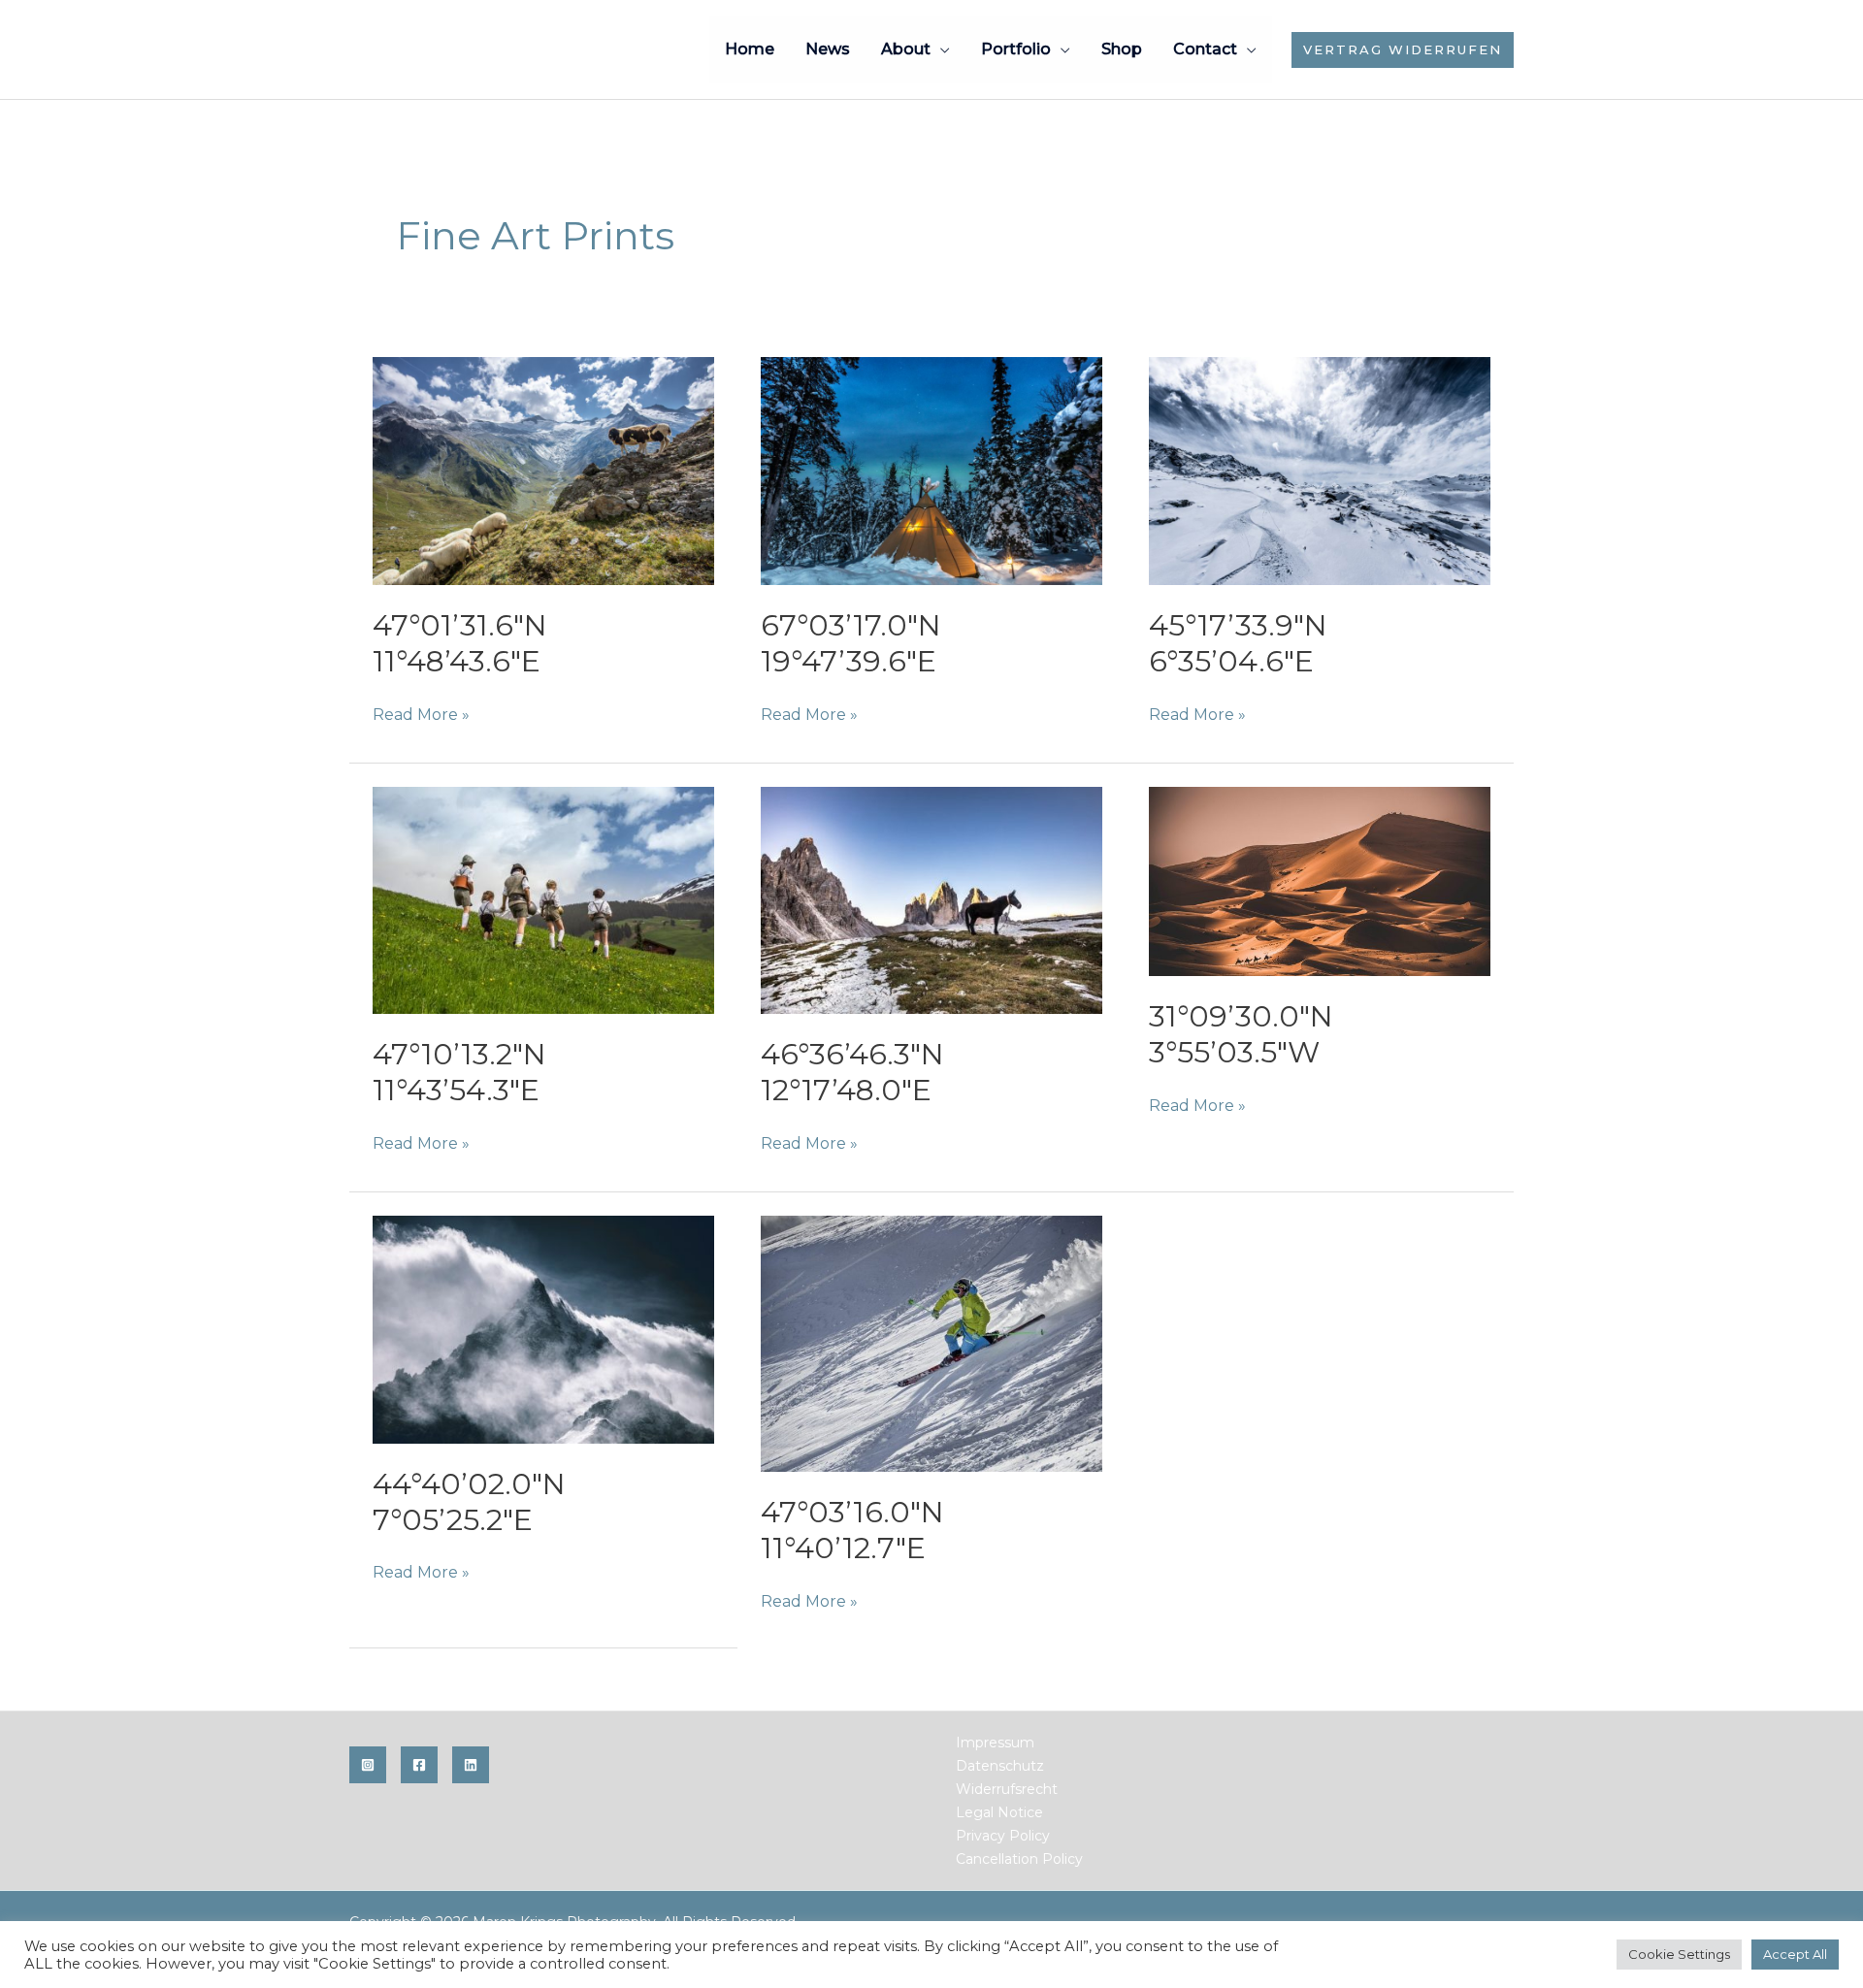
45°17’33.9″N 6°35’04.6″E (1238, 643)
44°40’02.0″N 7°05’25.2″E (469, 1502)
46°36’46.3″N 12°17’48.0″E (852, 1072)
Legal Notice (999, 1812)
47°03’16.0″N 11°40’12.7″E (852, 1530)
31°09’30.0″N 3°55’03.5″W (1241, 1034)
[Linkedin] (471, 1765)
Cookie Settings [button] (1679, 1954)
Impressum (995, 1743)
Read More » (421, 716)
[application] (940, 49)
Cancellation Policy (1019, 1859)
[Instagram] (368, 1765)
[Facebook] (419, 1765)
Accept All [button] (1795, 1954)
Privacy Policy (1003, 1836)
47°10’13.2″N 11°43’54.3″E (459, 1072)
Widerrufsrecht (1007, 1789)
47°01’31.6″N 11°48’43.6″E (460, 643)
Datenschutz (1000, 1766)
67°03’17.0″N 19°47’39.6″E (851, 643)
